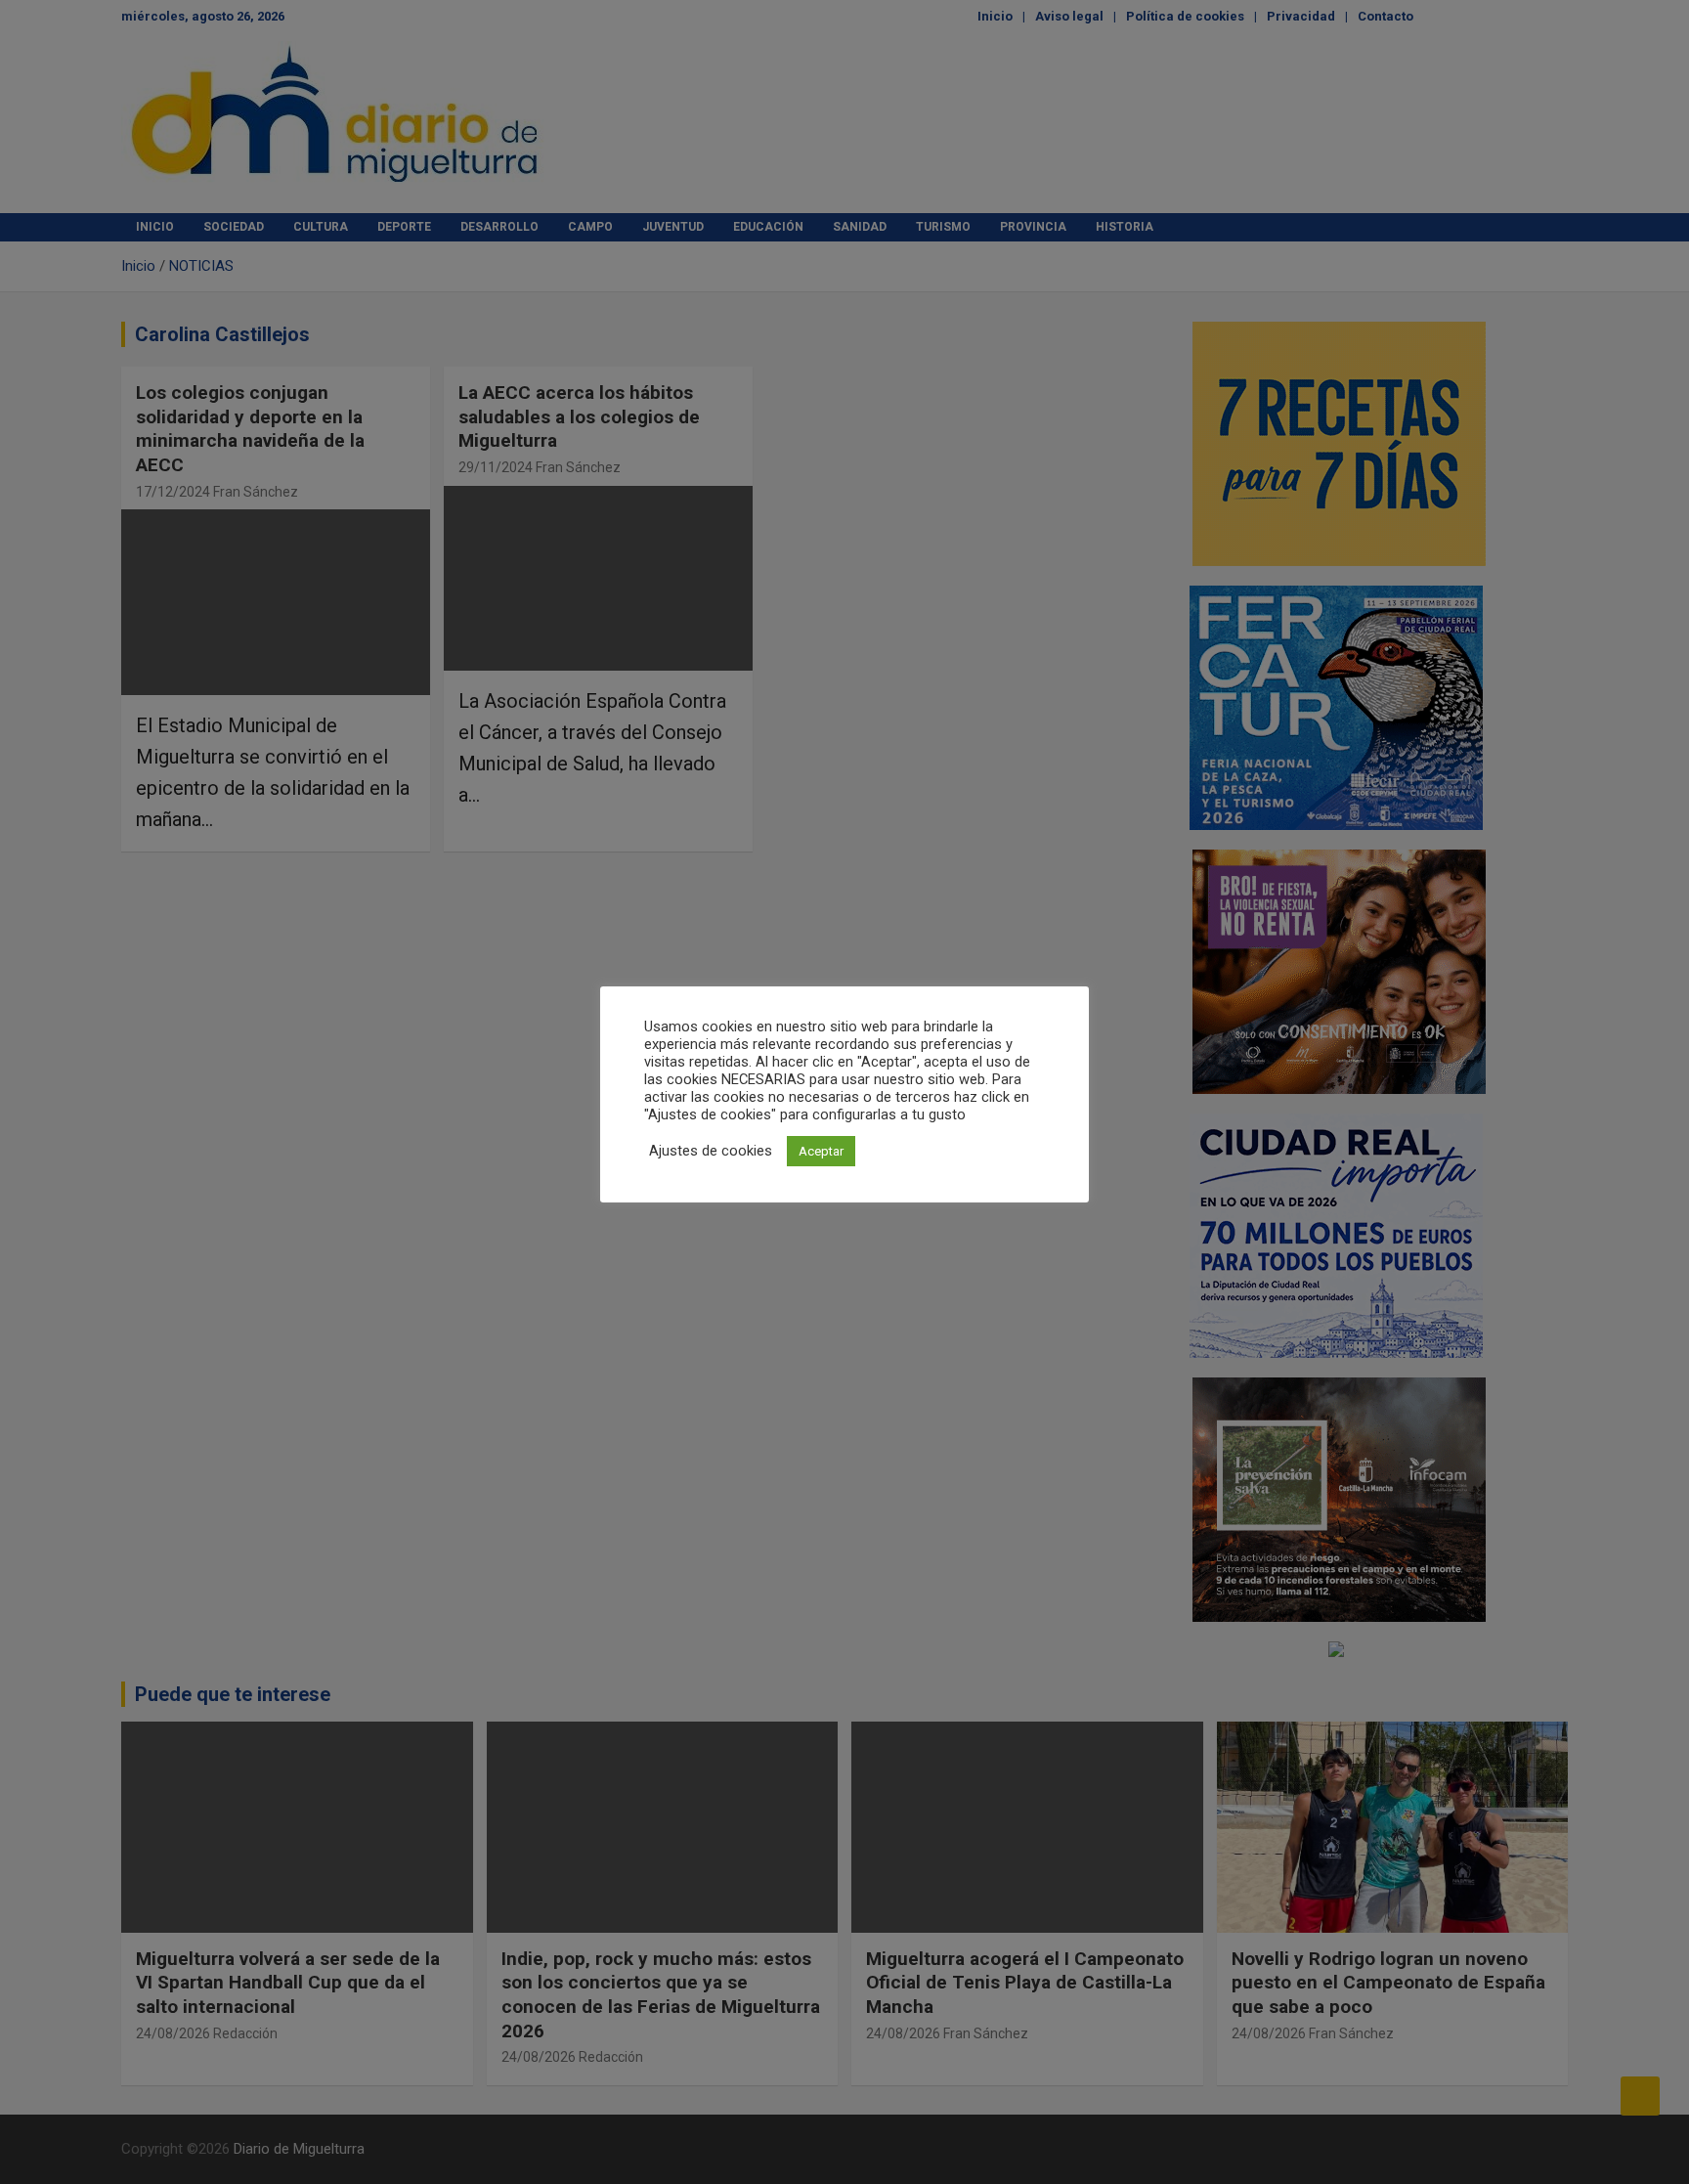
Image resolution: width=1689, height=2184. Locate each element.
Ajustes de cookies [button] (711, 1151)
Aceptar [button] (821, 1151)
